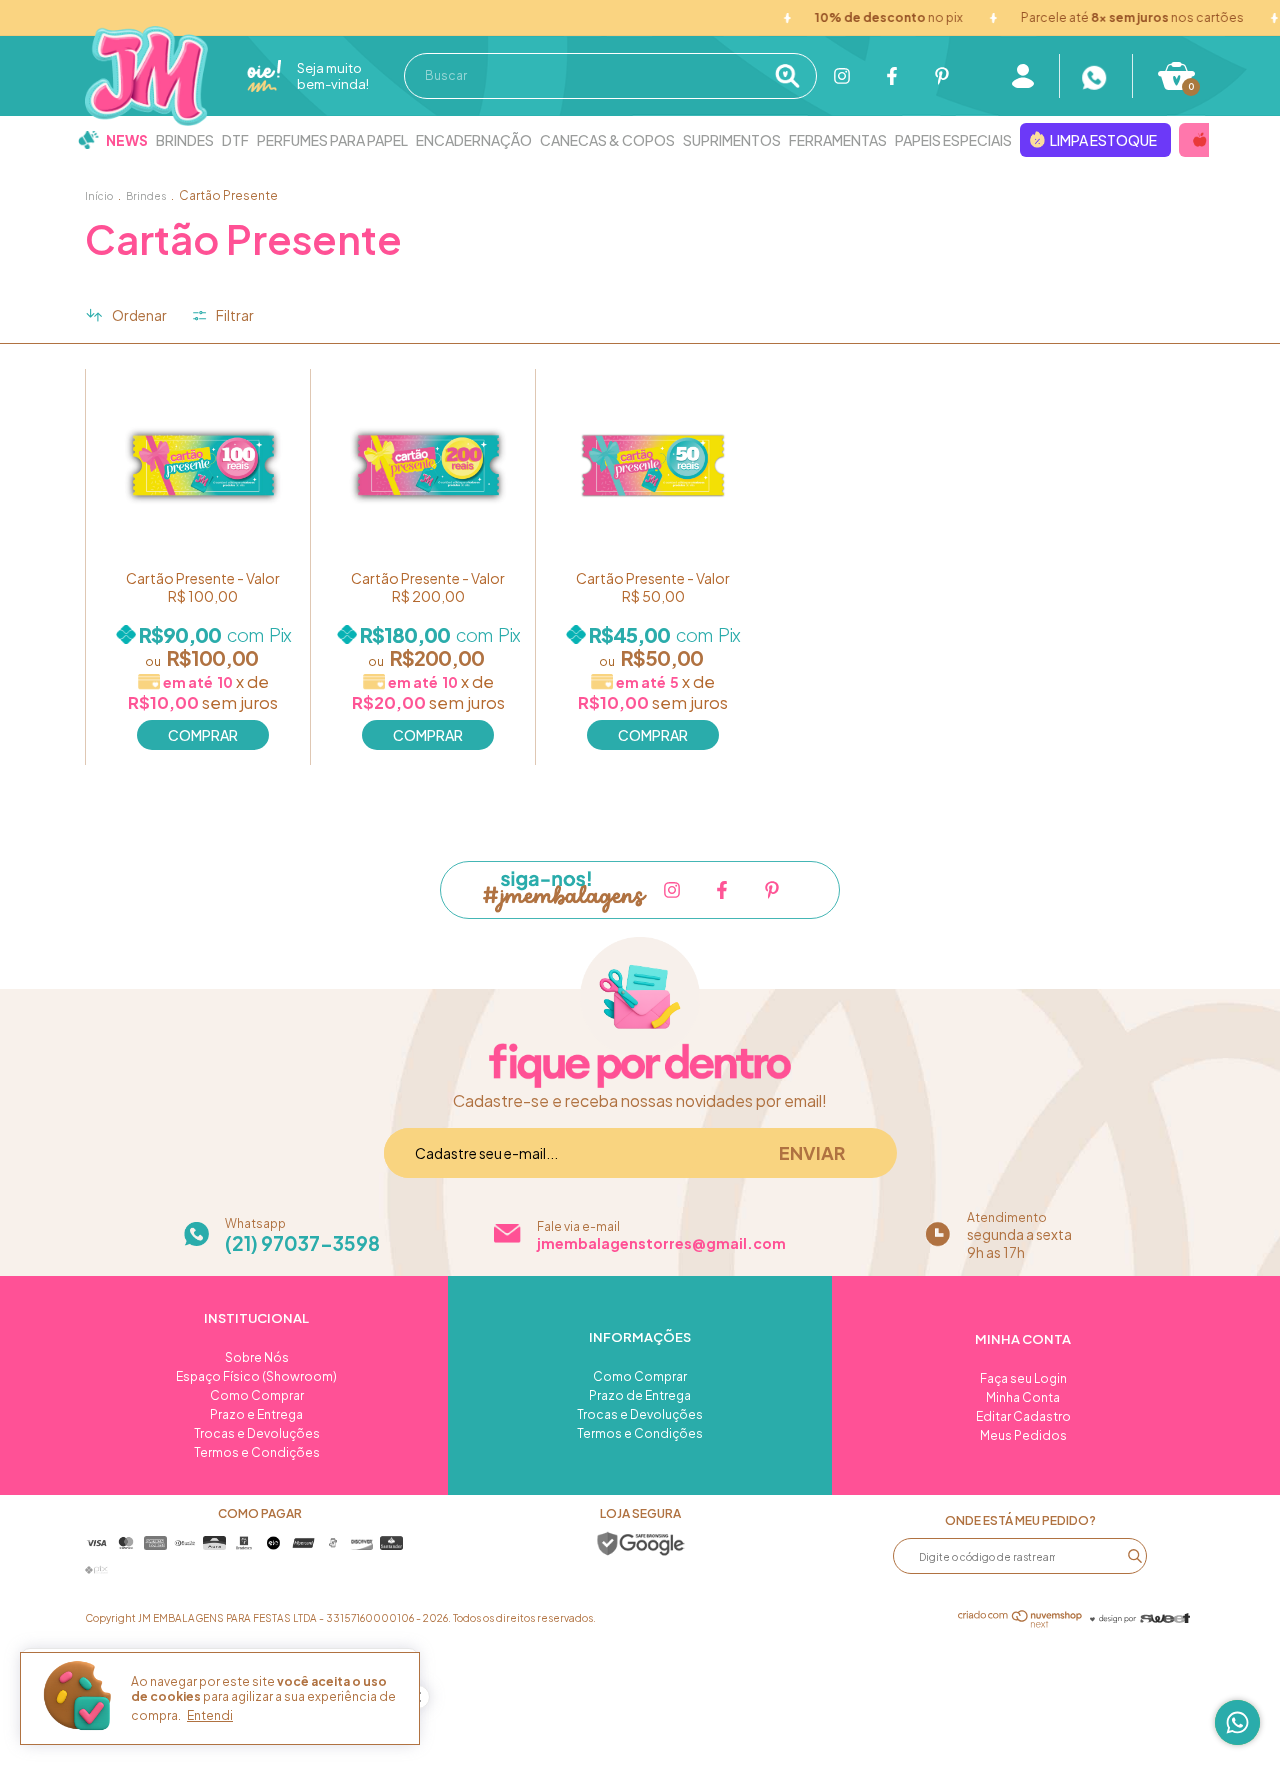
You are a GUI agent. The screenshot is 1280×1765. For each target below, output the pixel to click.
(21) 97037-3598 (302, 1243)
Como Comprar (257, 1395)
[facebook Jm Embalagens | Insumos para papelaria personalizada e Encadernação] (892, 76)
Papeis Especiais (953, 140)
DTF (235, 140)
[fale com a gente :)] (1096, 76)
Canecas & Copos (607, 140)
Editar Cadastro (1023, 1416)
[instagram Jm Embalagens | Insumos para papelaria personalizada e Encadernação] (842, 76)
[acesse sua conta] (1023, 76)
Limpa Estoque (1103, 140)
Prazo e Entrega (256, 1414)
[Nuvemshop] (1020, 1622)
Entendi (210, 1715)
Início (99, 196)
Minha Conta (1023, 1397)
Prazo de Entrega (640, 1395)
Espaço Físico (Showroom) (256, 1376)
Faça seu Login (1023, 1378)
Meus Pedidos (1023, 1435)
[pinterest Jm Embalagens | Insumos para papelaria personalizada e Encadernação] (942, 76)
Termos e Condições (257, 1452)
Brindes (185, 140)
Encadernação (474, 140)
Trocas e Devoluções (257, 1433)
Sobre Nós (257, 1357)
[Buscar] (793, 76)
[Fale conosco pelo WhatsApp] (1237, 1722)
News (127, 140)
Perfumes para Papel (332, 140)
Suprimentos (732, 140)
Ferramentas (838, 140)
